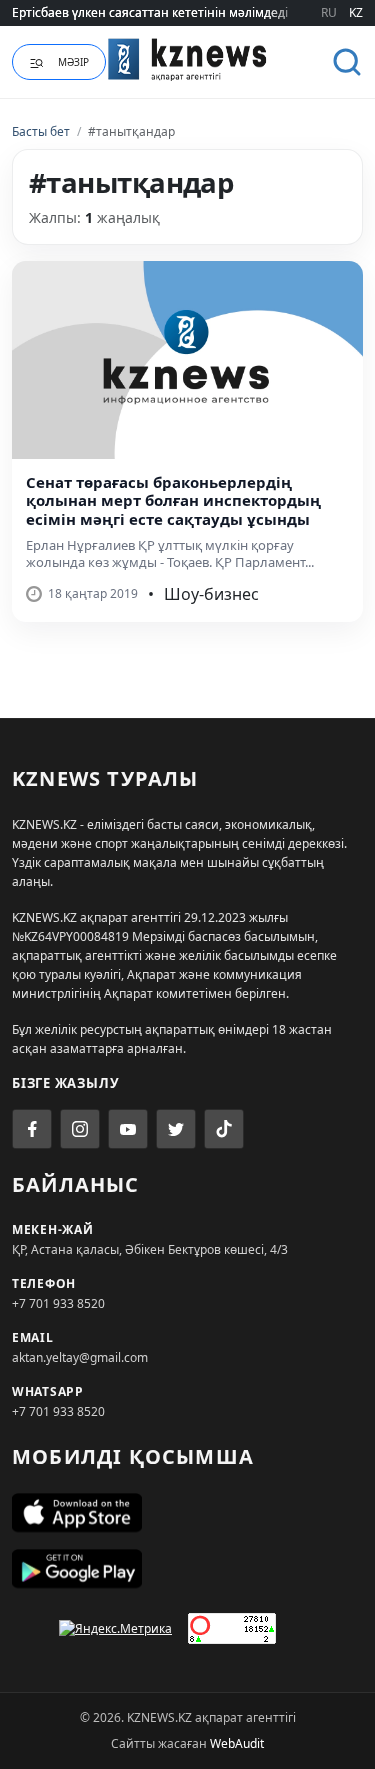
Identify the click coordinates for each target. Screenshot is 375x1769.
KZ (356, 12)
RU (329, 12)
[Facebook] (32, 1129)
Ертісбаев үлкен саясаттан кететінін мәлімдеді (150, 12)
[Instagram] (80, 1129)
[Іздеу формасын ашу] (347, 62)
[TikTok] (224, 1129)
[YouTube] (128, 1129)
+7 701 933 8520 (58, 1303)
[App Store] (187, 1513)
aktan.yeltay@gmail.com (80, 1357)
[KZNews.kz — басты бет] (188, 59)
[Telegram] (176, 1129)
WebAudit (237, 1743)
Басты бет (41, 131)
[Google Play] (187, 1569)
